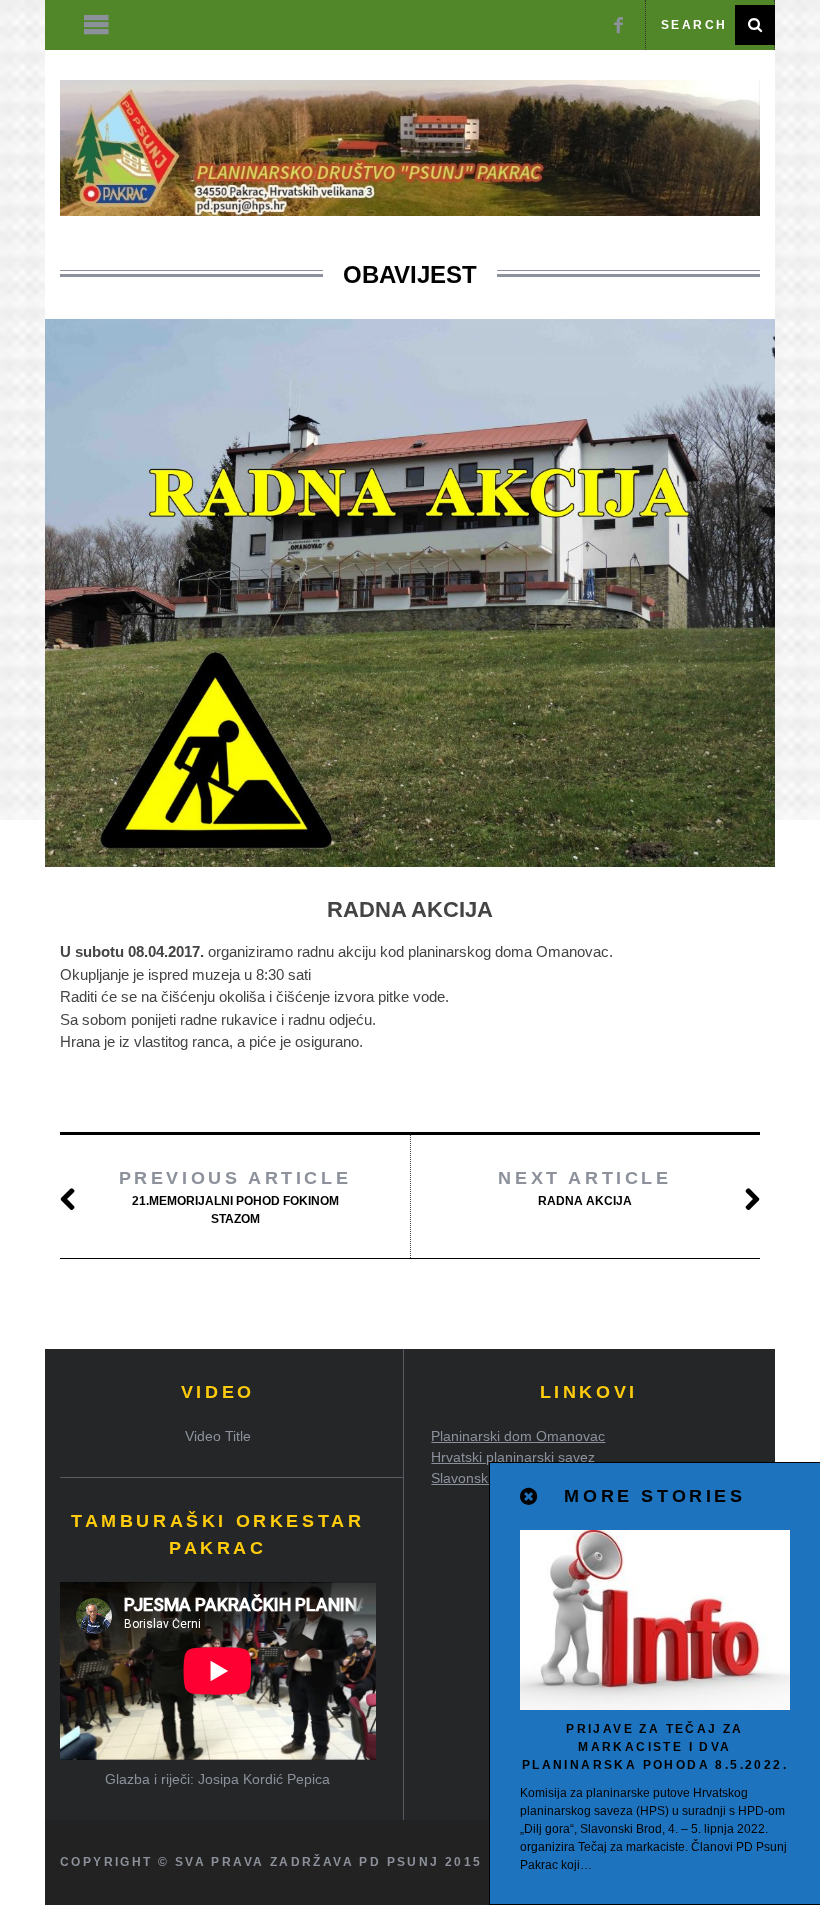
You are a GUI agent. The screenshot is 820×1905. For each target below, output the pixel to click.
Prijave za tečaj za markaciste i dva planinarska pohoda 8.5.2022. (655, 1747)
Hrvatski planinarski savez (513, 1457)
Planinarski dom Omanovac (518, 1436)
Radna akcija (584, 1188)
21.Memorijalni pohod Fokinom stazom (235, 1197)
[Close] (530, 1497)
